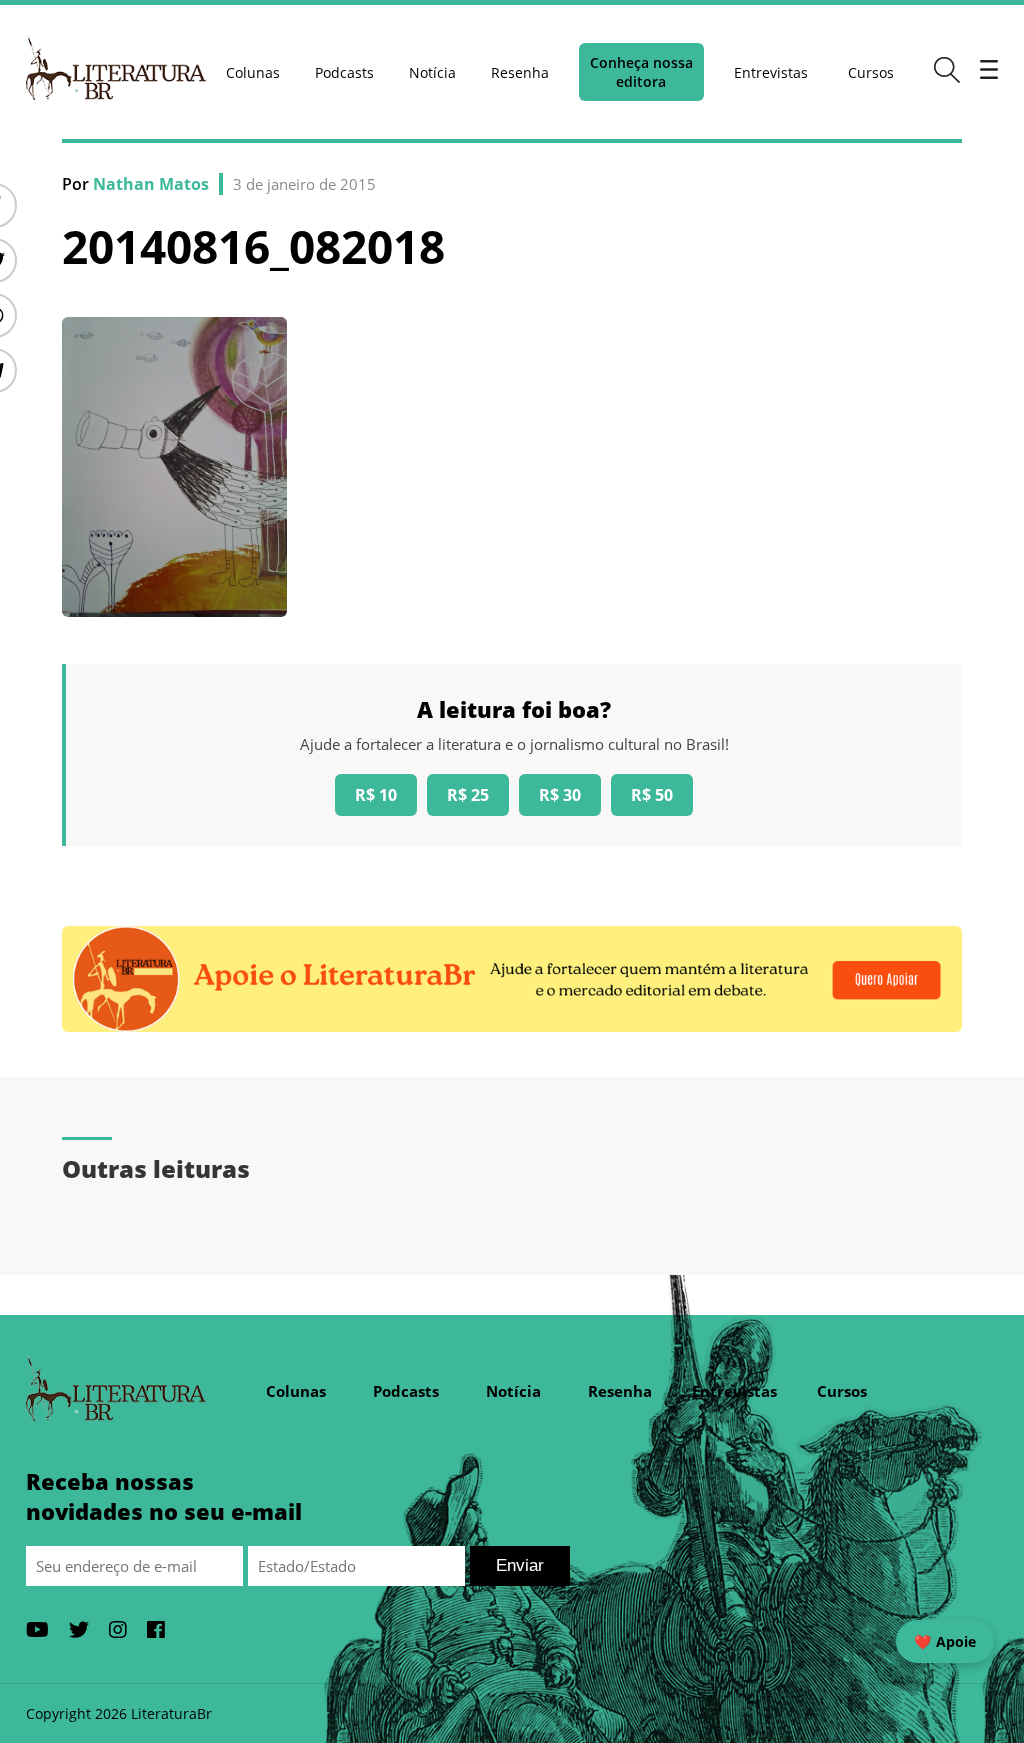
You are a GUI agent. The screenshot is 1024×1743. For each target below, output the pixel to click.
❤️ (945, 1641)
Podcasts (344, 72)
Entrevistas (771, 72)
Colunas (253, 72)
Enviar (520, 1565)
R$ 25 (468, 795)
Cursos (871, 72)
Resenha (520, 72)
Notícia (432, 72)
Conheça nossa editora (641, 72)
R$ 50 (652, 795)
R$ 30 (560, 795)
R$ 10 (376, 795)
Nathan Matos (151, 184)
